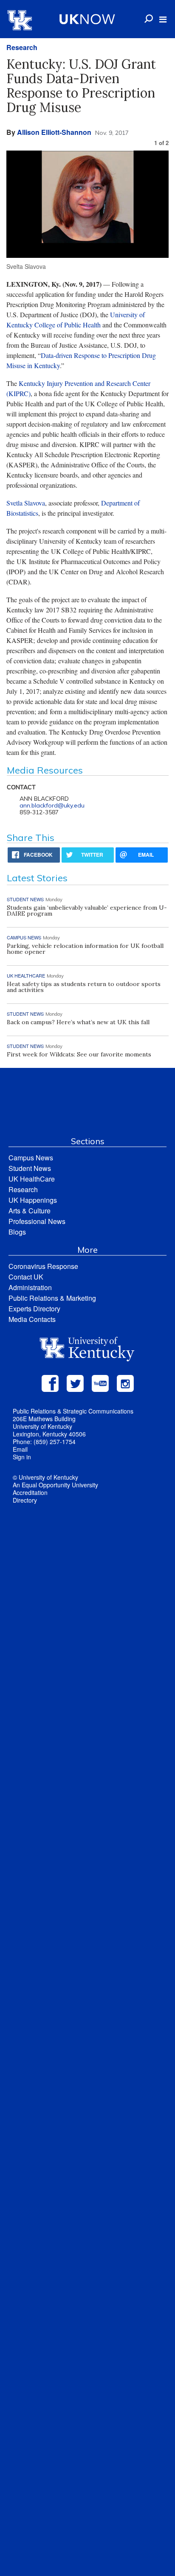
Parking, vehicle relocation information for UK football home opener (85, 949)
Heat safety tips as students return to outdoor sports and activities (84, 987)
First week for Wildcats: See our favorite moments (79, 1054)
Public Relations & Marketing (52, 1298)
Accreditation (30, 1492)
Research (22, 47)
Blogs (17, 1232)
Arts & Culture (30, 1211)
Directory (25, 1500)
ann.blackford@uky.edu (52, 805)
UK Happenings (33, 1200)
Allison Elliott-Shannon (54, 132)
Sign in (22, 1457)
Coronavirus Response (43, 1266)
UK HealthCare (32, 1179)
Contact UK (26, 1277)
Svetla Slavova (26, 503)
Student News (30, 1168)
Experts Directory (34, 1309)
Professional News (37, 1221)
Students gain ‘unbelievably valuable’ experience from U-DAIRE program (87, 911)
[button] (163, 20)
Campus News (31, 1158)
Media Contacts (32, 1319)
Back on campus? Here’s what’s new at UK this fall (78, 1022)
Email (20, 1449)
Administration (30, 1287)
